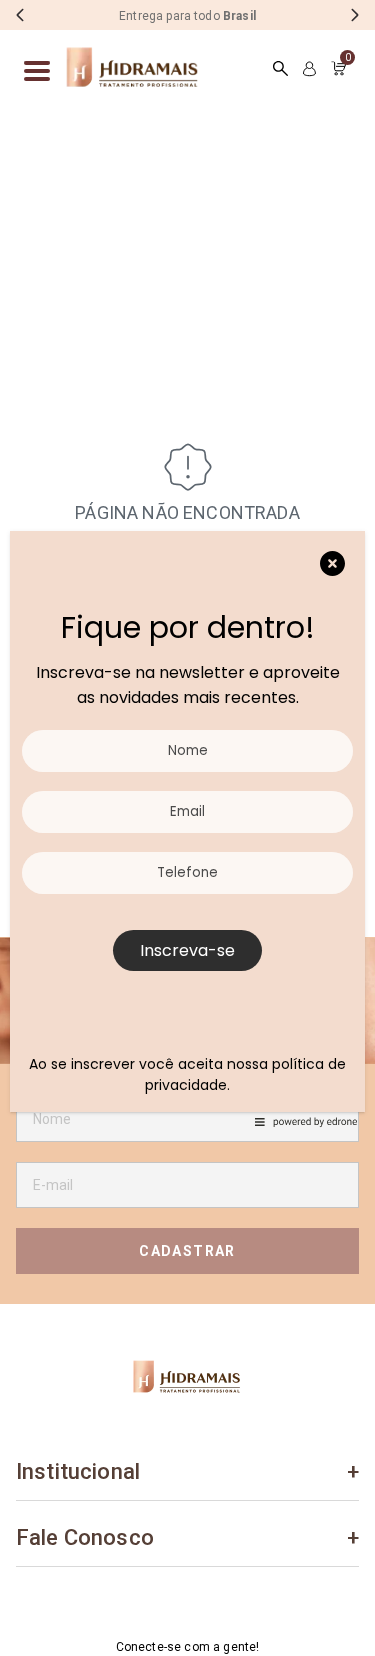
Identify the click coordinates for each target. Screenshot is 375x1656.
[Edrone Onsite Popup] (187, 828)
